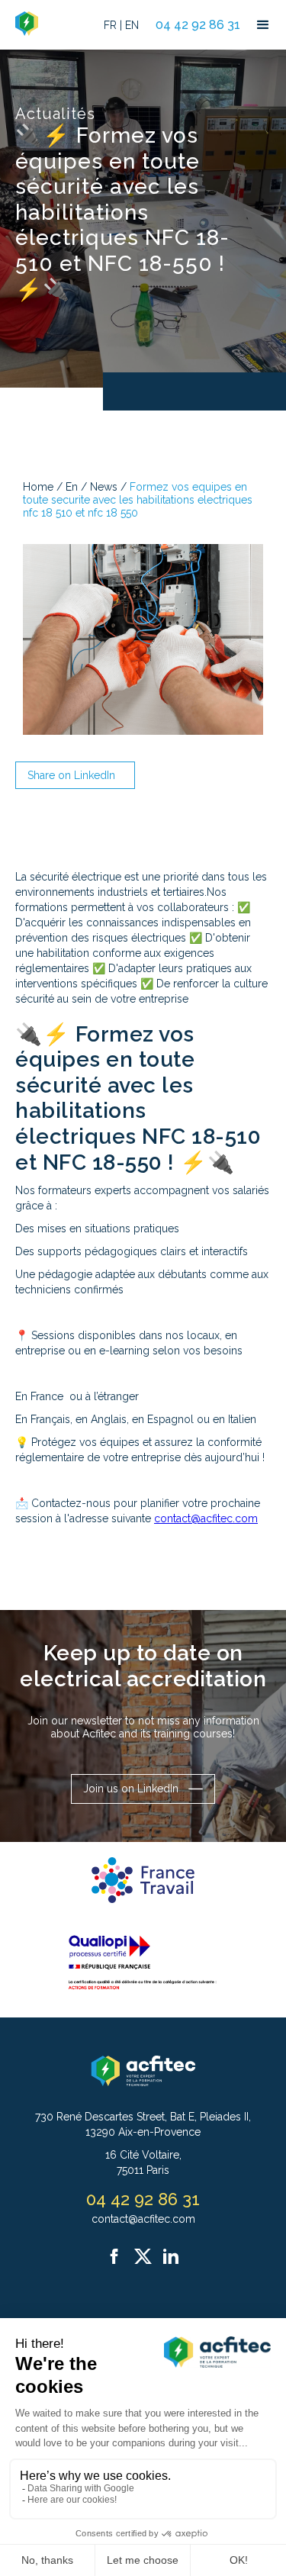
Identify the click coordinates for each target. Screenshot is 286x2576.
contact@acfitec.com (206, 1518)
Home (38, 487)
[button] (263, 25)
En (72, 487)
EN (132, 25)
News (104, 487)
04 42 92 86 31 (198, 25)
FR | (113, 25)
